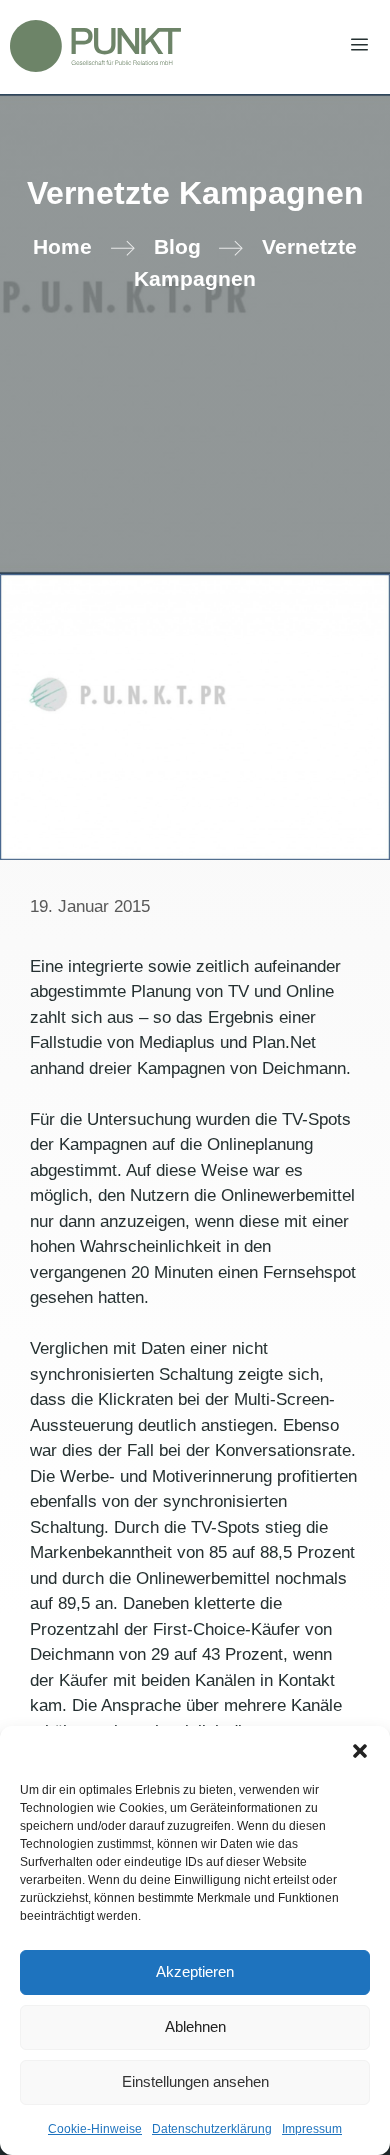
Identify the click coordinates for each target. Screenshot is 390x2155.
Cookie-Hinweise (95, 2129)
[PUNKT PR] (95, 46)
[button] (360, 1751)
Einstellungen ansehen (195, 2081)
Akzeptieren (195, 1971)
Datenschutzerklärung (212, 2129)
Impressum (312, 2129)
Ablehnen (195, 2026)
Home (62, 247)
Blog (177, 247)
